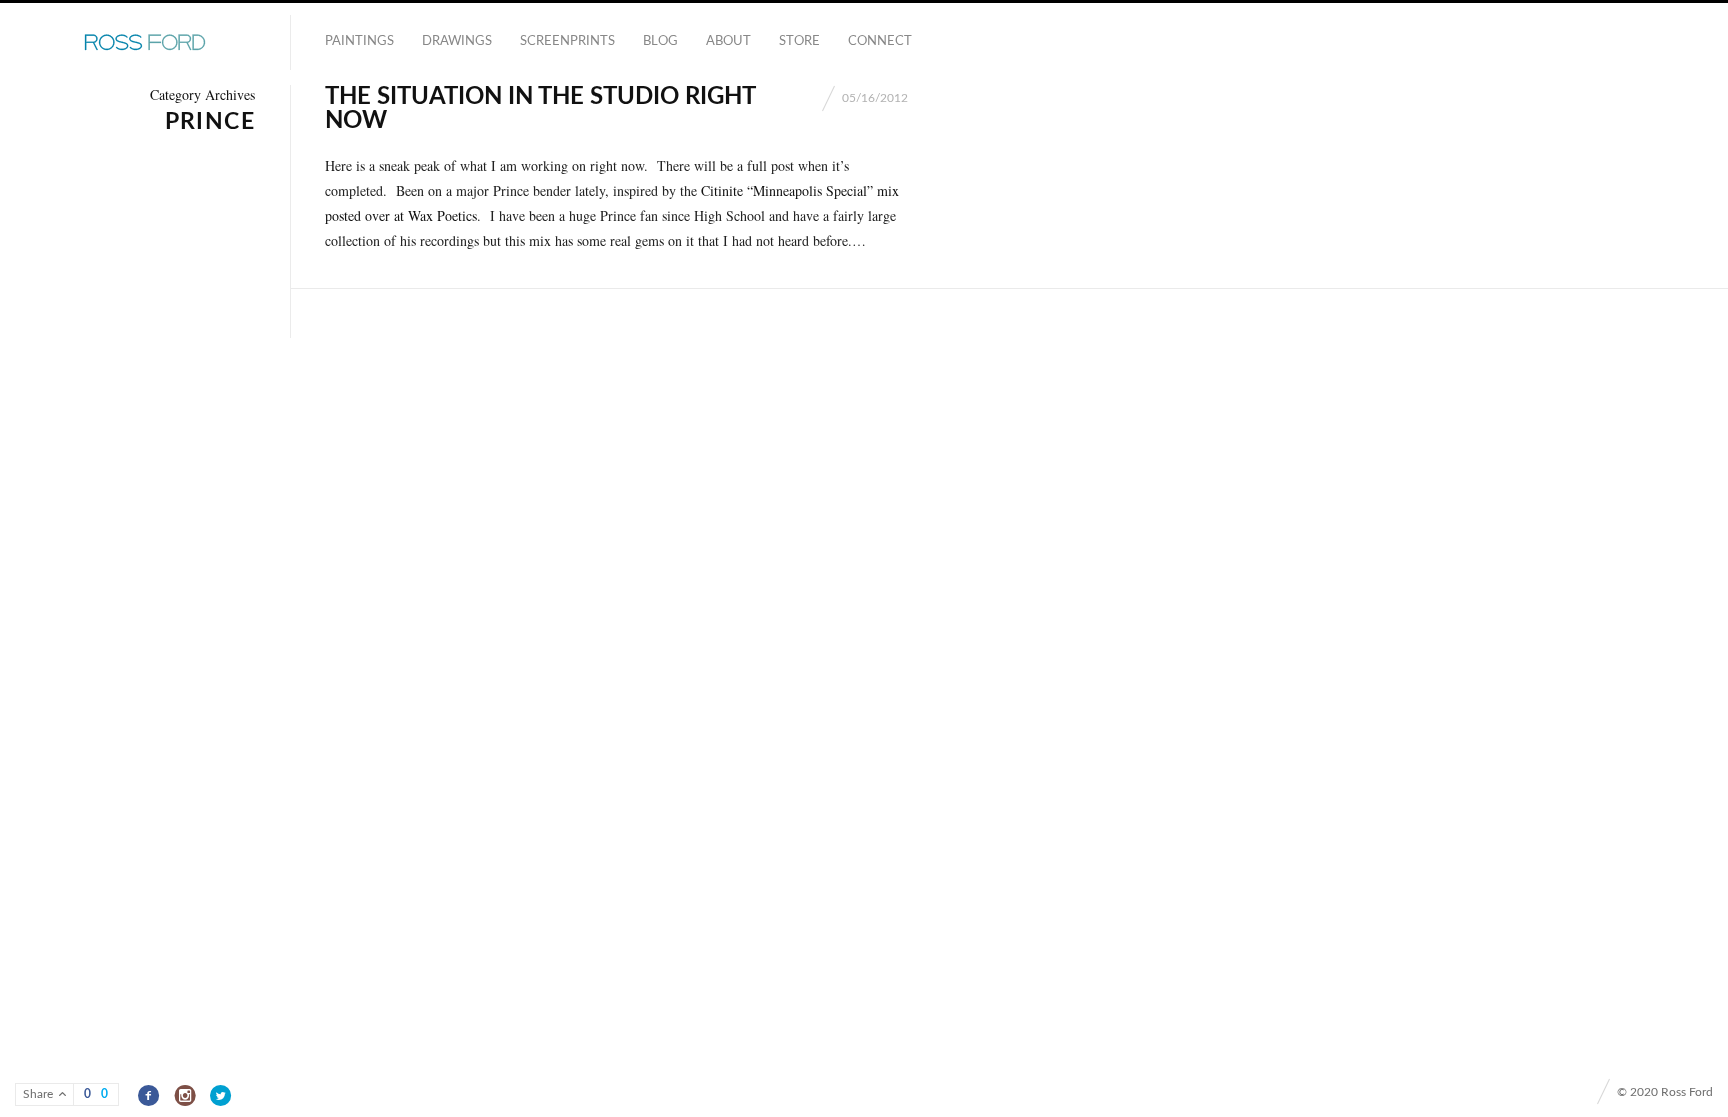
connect (880, 41)
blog (660, 41)
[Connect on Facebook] (149, 1096)
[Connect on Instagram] (185, 1096)
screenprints (567, 41)
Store (799, 41)
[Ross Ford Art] (145, 43)
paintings (359, 41)
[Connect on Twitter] (221, 1096)
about (728, 41)
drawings (457, 41)
